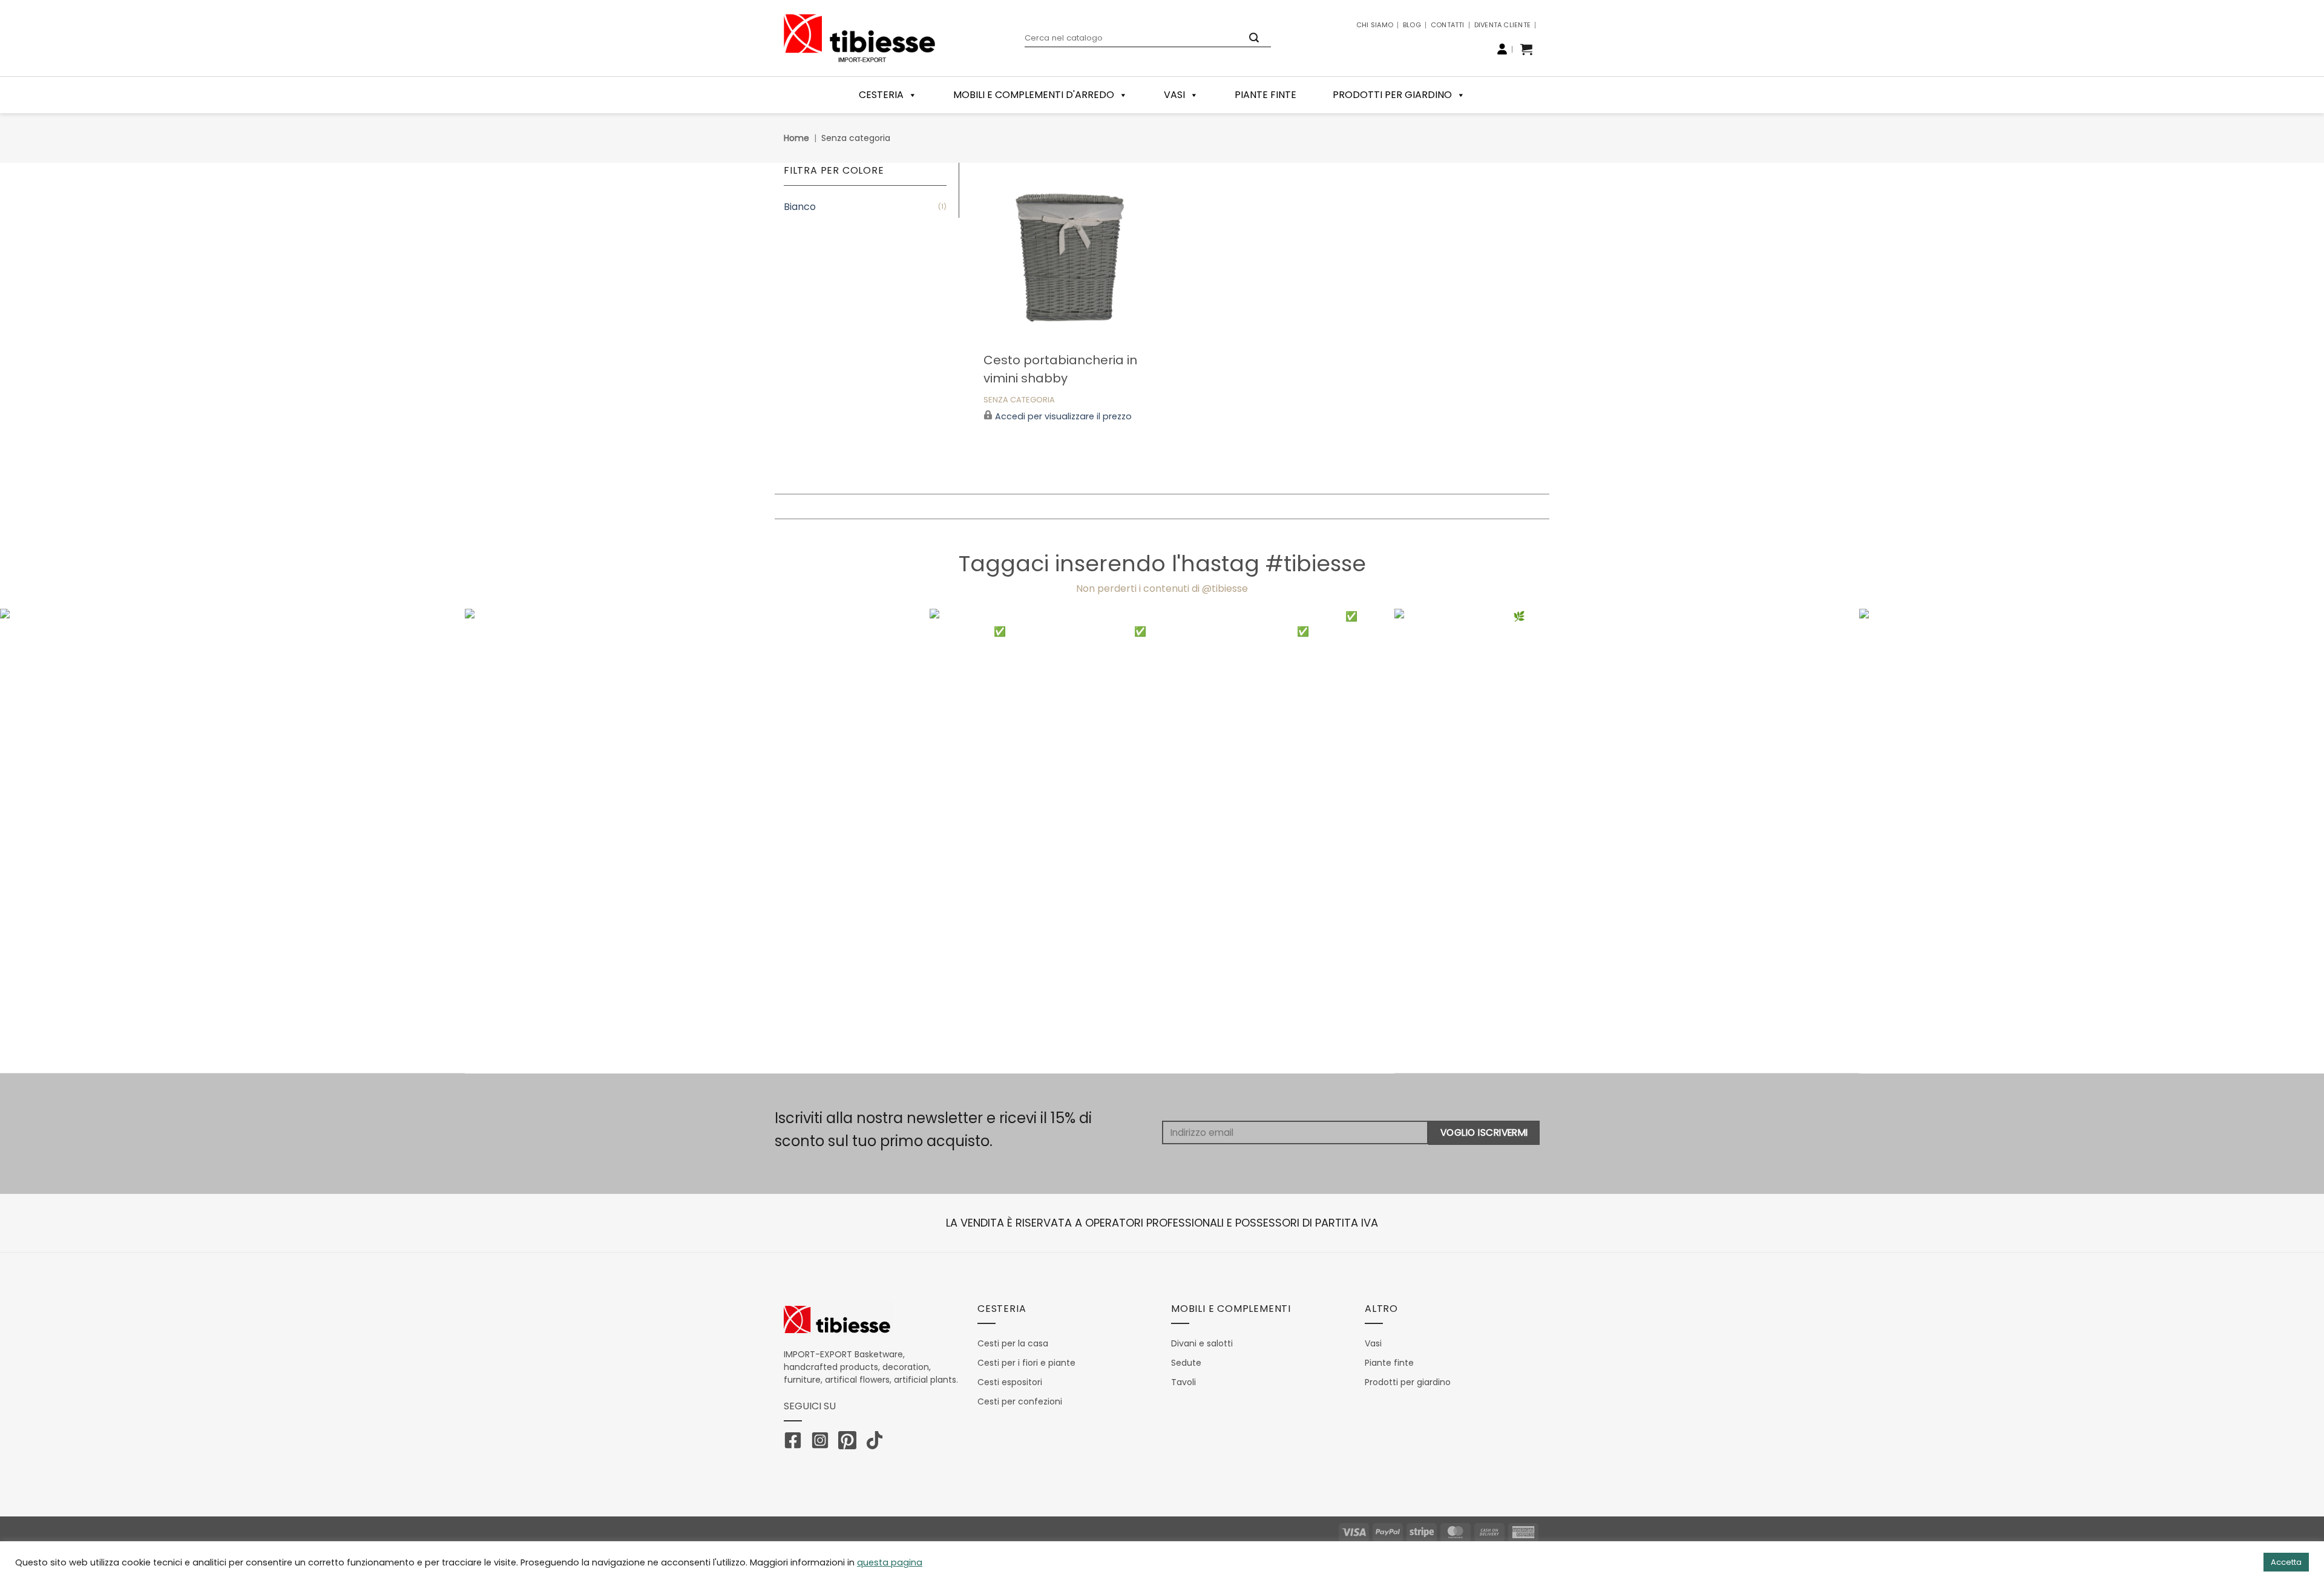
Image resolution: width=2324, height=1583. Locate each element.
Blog (1412, 25)
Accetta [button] (2286, 1562)
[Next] (2262, 841)
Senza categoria (1019, 400)
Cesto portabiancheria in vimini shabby (1060, 369)
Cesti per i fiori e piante (1026, 1363)
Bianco (800, 207)
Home (796, 138)
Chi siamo (1375, 25)
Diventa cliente (1502, 25)
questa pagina (890, 1562)
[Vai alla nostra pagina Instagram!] (823, 1443)
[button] (1526, 49)
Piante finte (1265, 95)
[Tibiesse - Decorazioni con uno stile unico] (859, 38)
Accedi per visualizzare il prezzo (1063, 417)
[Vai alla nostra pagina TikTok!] (878, 1443)
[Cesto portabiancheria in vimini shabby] (1067, 253)
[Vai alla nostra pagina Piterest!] (850, 1443)
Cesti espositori (1010, 1382)
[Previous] (62, 841)
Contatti (1448, 25)
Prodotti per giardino (1392, 95)
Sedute (1186, 1363)
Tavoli (1183, 1382)
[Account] (1502, 49)
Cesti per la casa (1013, 1343)
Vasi (1174, 95)
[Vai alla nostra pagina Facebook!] (796, 1443)
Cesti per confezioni (1020, 1401)
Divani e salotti (1202, 1343)
